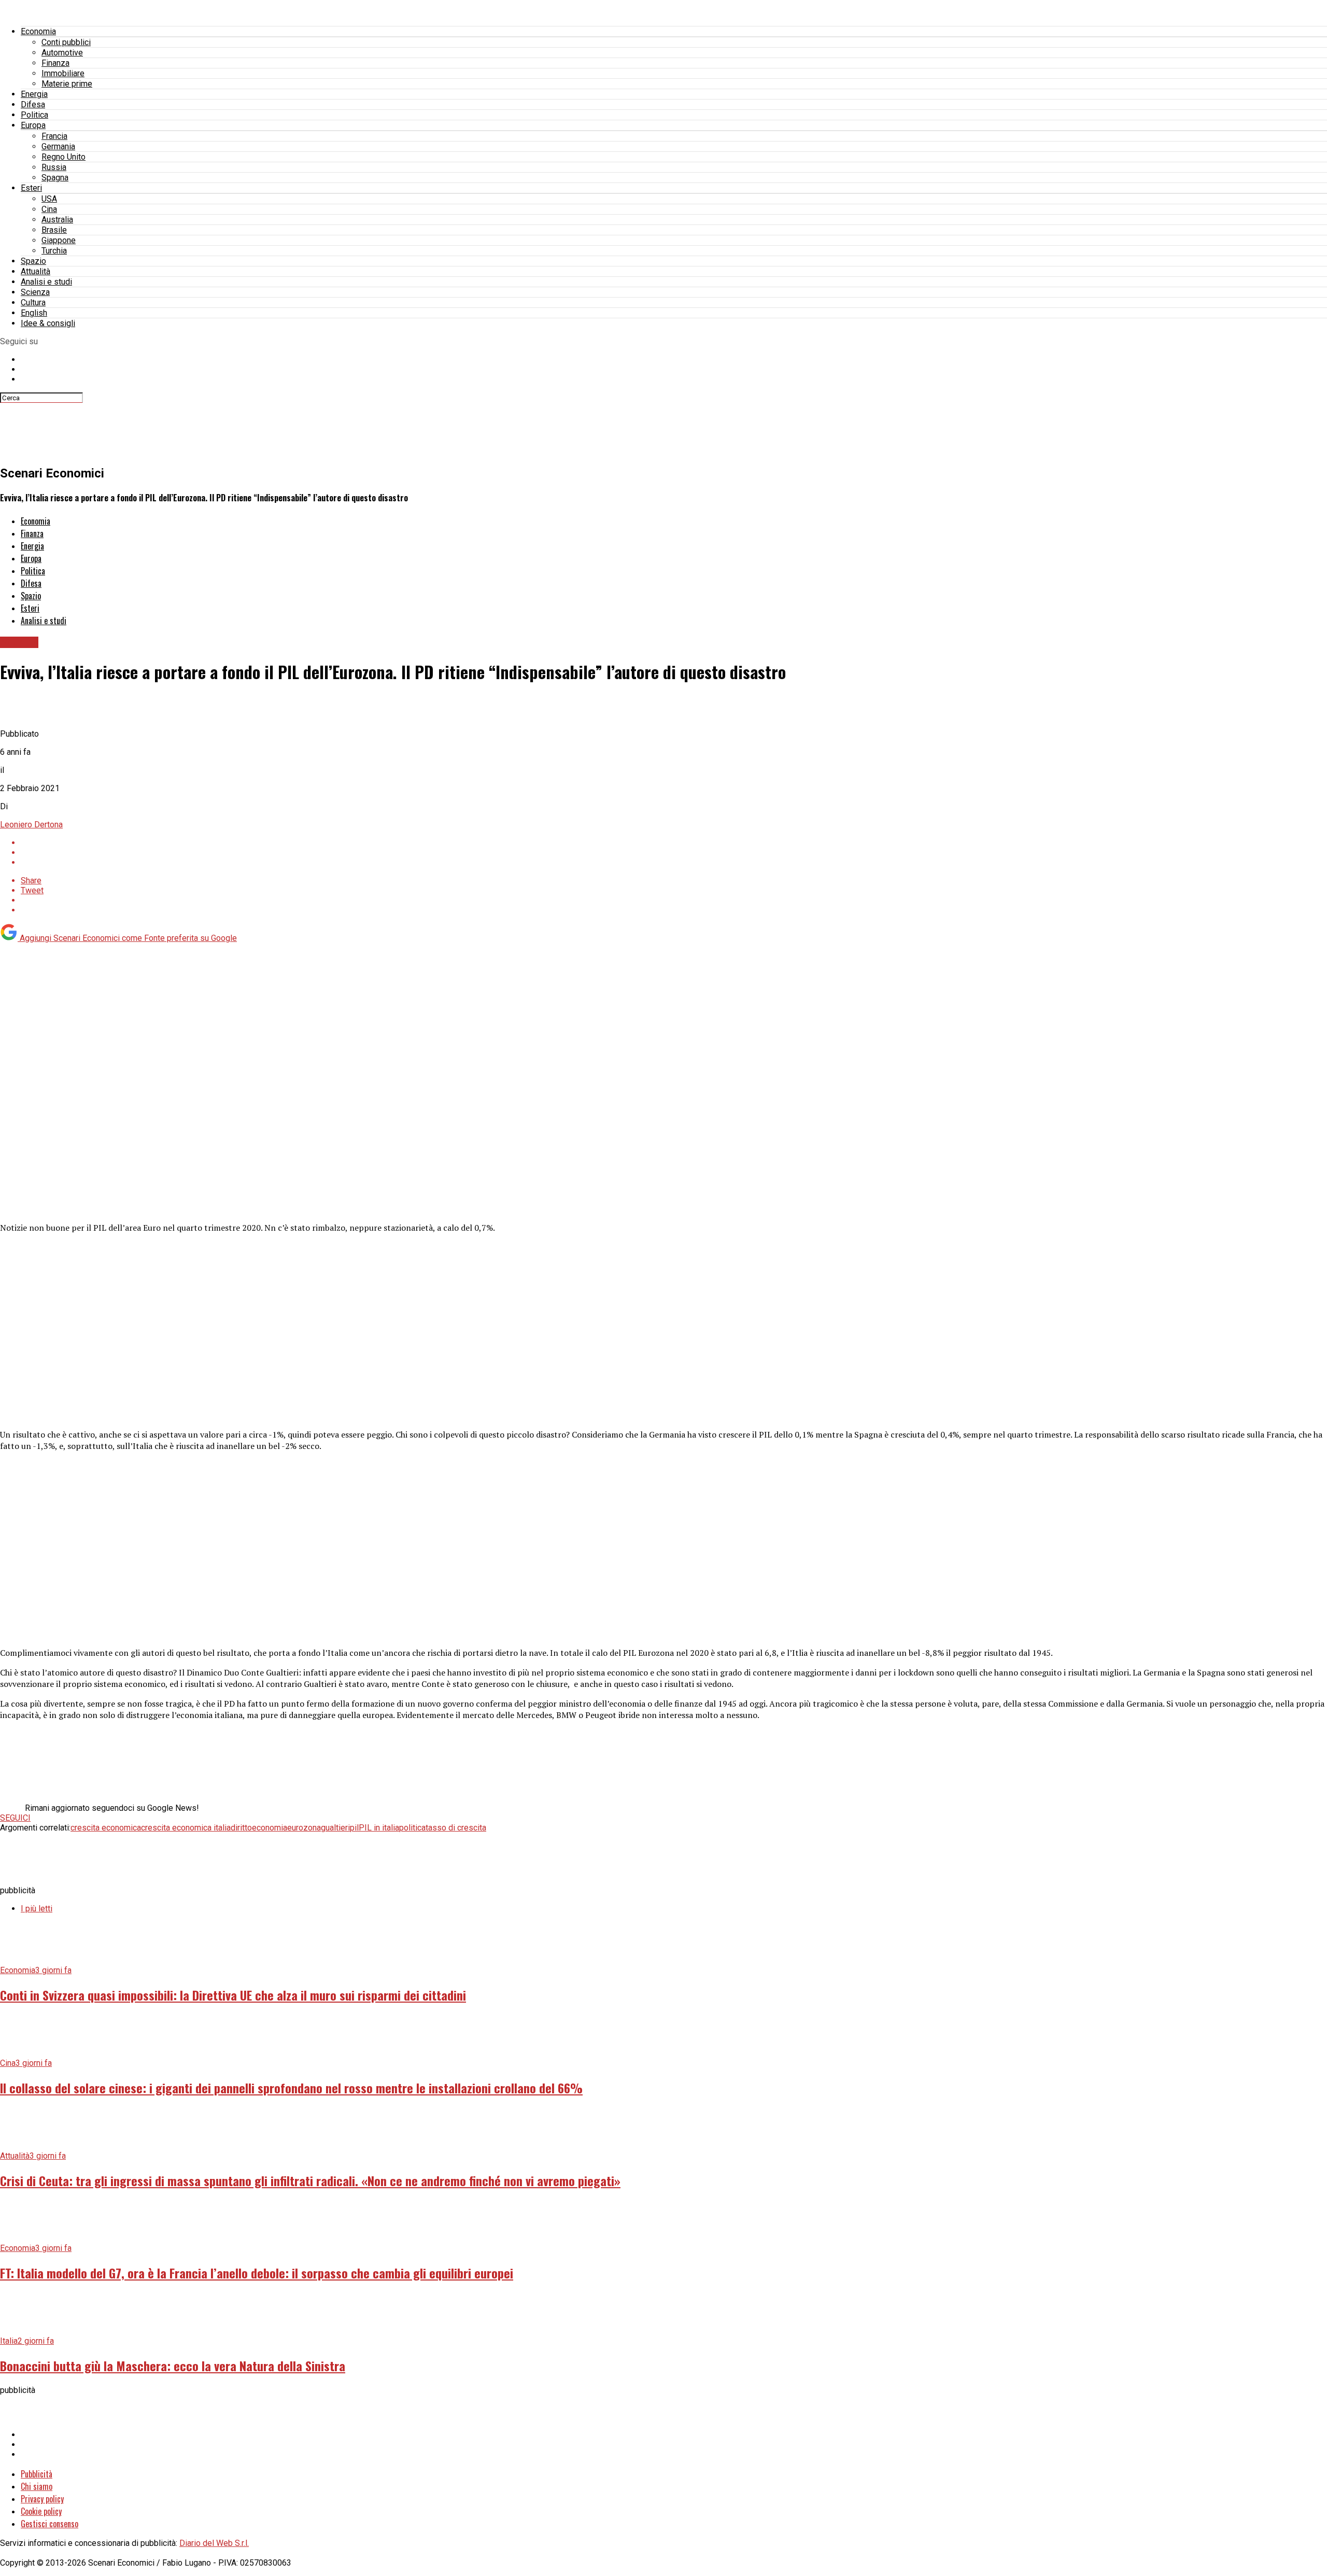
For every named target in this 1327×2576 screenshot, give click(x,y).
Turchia (54, 251)
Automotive (62, 53)
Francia (54, 136)
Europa (33, 125)
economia (270, 1828)
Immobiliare (63, 73)
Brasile (54, 230)
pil (354, 1828)
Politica (34, 115)
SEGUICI (15, 1818)
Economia (38, 31)
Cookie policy (41, 2511)
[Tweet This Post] (674, 853)
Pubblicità (37, 2474)
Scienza (35, 292)
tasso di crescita (456, 1828)
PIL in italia (379, 1828)
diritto (241, 1828)
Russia (54, 167)
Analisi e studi (46, 282)
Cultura (33, 302)
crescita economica (106, 1828)
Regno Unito (63, 157)
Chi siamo (37, 2486)
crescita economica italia (186, 1828)
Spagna (55, 178)
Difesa (33, 104)
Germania (58, 146)
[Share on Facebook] (674, 843)
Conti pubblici (66, 42)
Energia (34, 94)
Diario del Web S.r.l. (214, 2543)
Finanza (55, 63)
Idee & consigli (48, 323)
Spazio (33, 261)
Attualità (36, 271)
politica (412, 1828)
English (34, 313)
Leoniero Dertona (31, 825)
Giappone (59, 240)
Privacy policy (42, 2499)
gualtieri (335, 1828)
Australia (57, 220)
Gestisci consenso (50, 2524)
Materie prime (67, 84)
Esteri (31, 188)
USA (49, 199)
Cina (49, 209)
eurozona (304, 1828)
